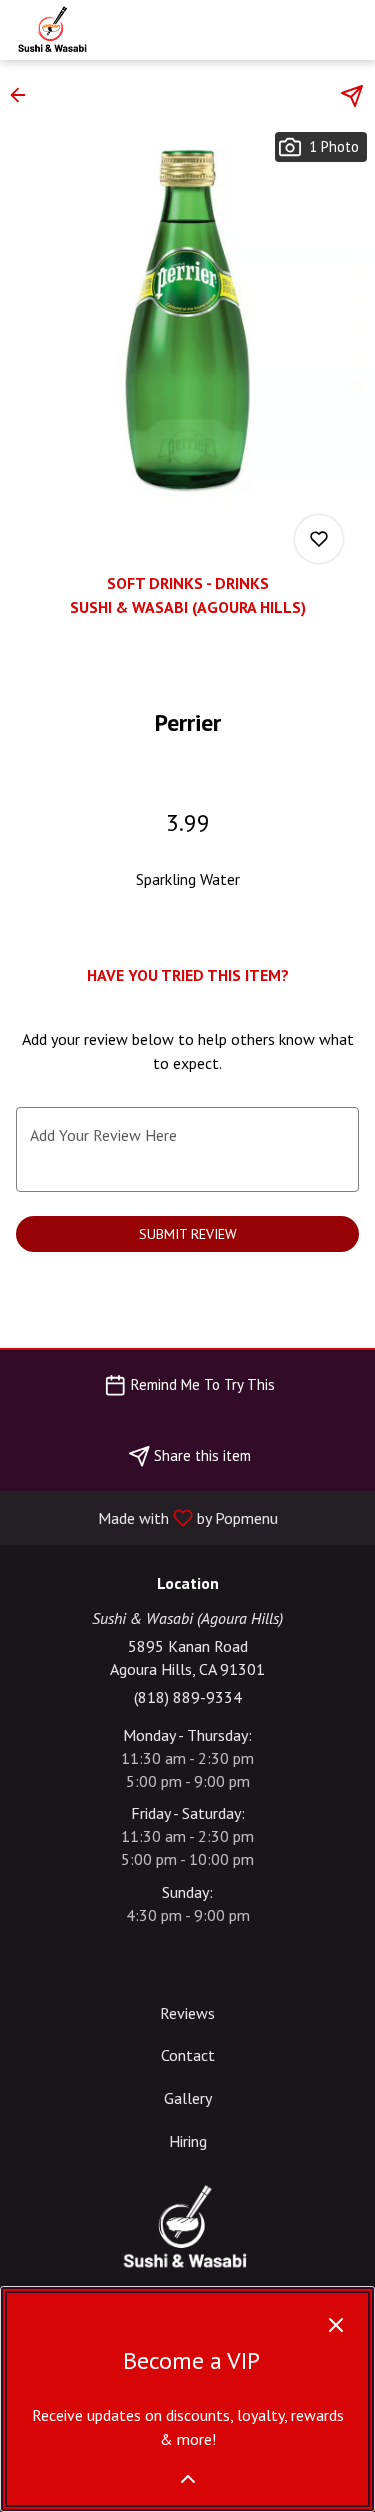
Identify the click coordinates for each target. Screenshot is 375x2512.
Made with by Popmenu (146, 1517)
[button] (24, 95)
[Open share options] (352, 96)
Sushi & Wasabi (187, 2228)
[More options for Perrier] (319, 539)
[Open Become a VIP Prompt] (188, 2479)
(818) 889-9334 (188, 1697)
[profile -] (298, 29)
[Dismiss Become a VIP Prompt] (336, 2325)
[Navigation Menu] (348, 30)
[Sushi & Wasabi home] (105, 30)
